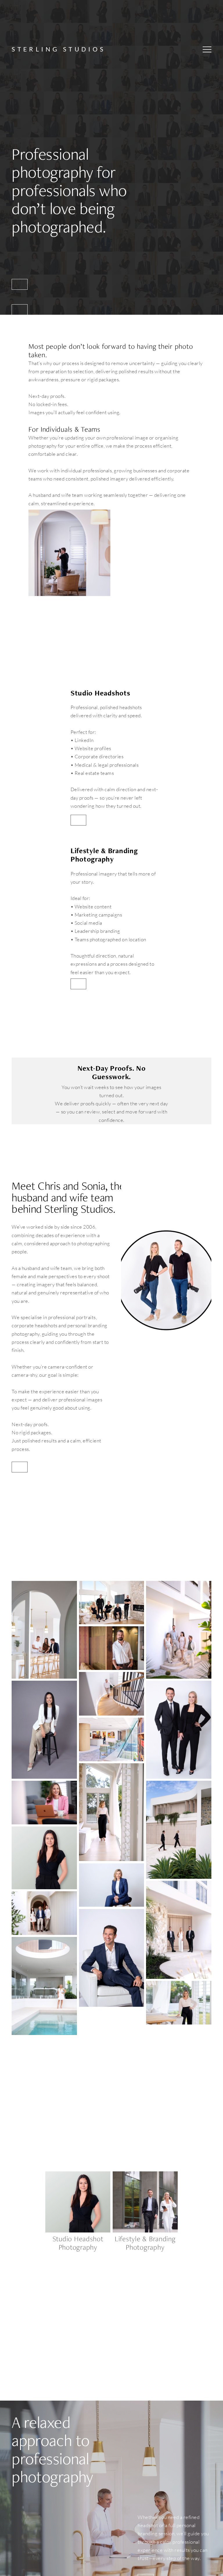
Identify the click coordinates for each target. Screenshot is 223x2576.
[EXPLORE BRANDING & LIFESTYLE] (20, 310)
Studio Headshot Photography (79, 2243)
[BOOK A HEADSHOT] (20, 284)
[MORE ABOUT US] (20, 1467)
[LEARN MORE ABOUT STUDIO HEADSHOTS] (79, 820)
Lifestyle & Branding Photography (146, 2243)
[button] (207, 49)
